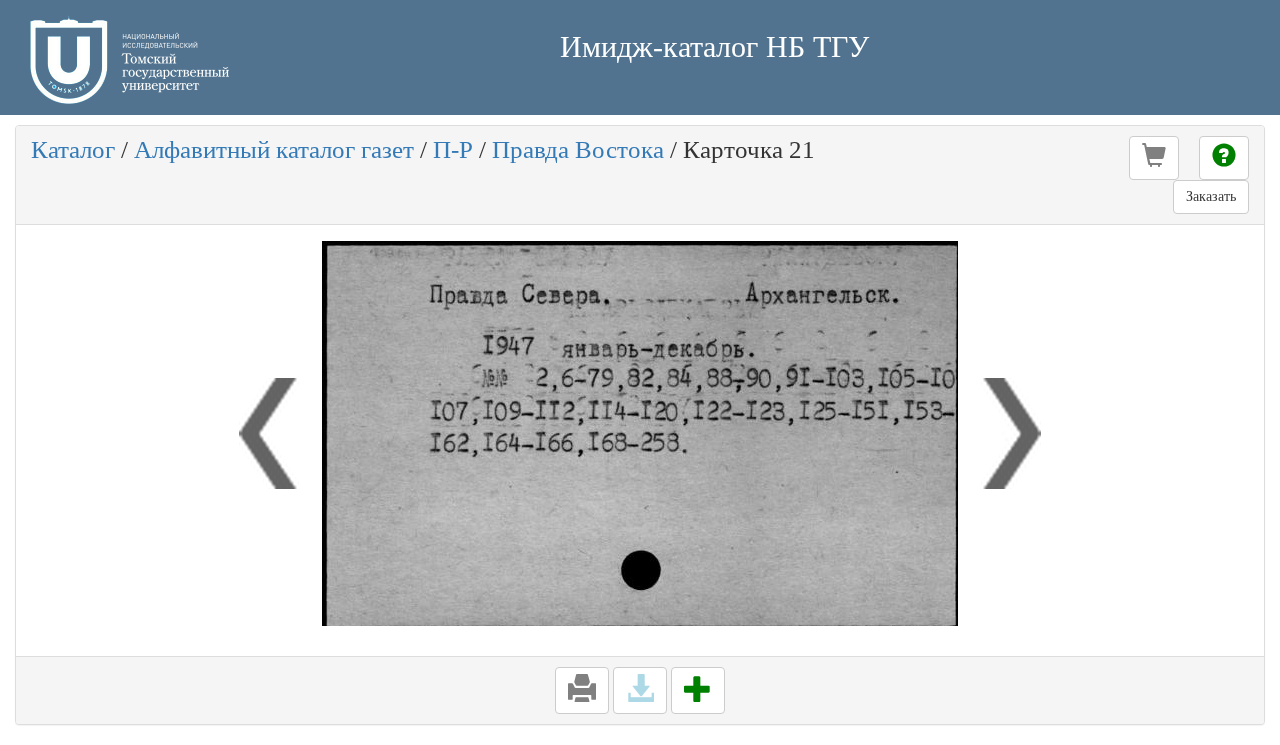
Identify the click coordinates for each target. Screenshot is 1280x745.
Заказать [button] (1211, 196)
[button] (1154, 158)
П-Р (453, 149)
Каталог (73, 149)
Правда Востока (578, 149)
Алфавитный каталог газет (274, 149)
